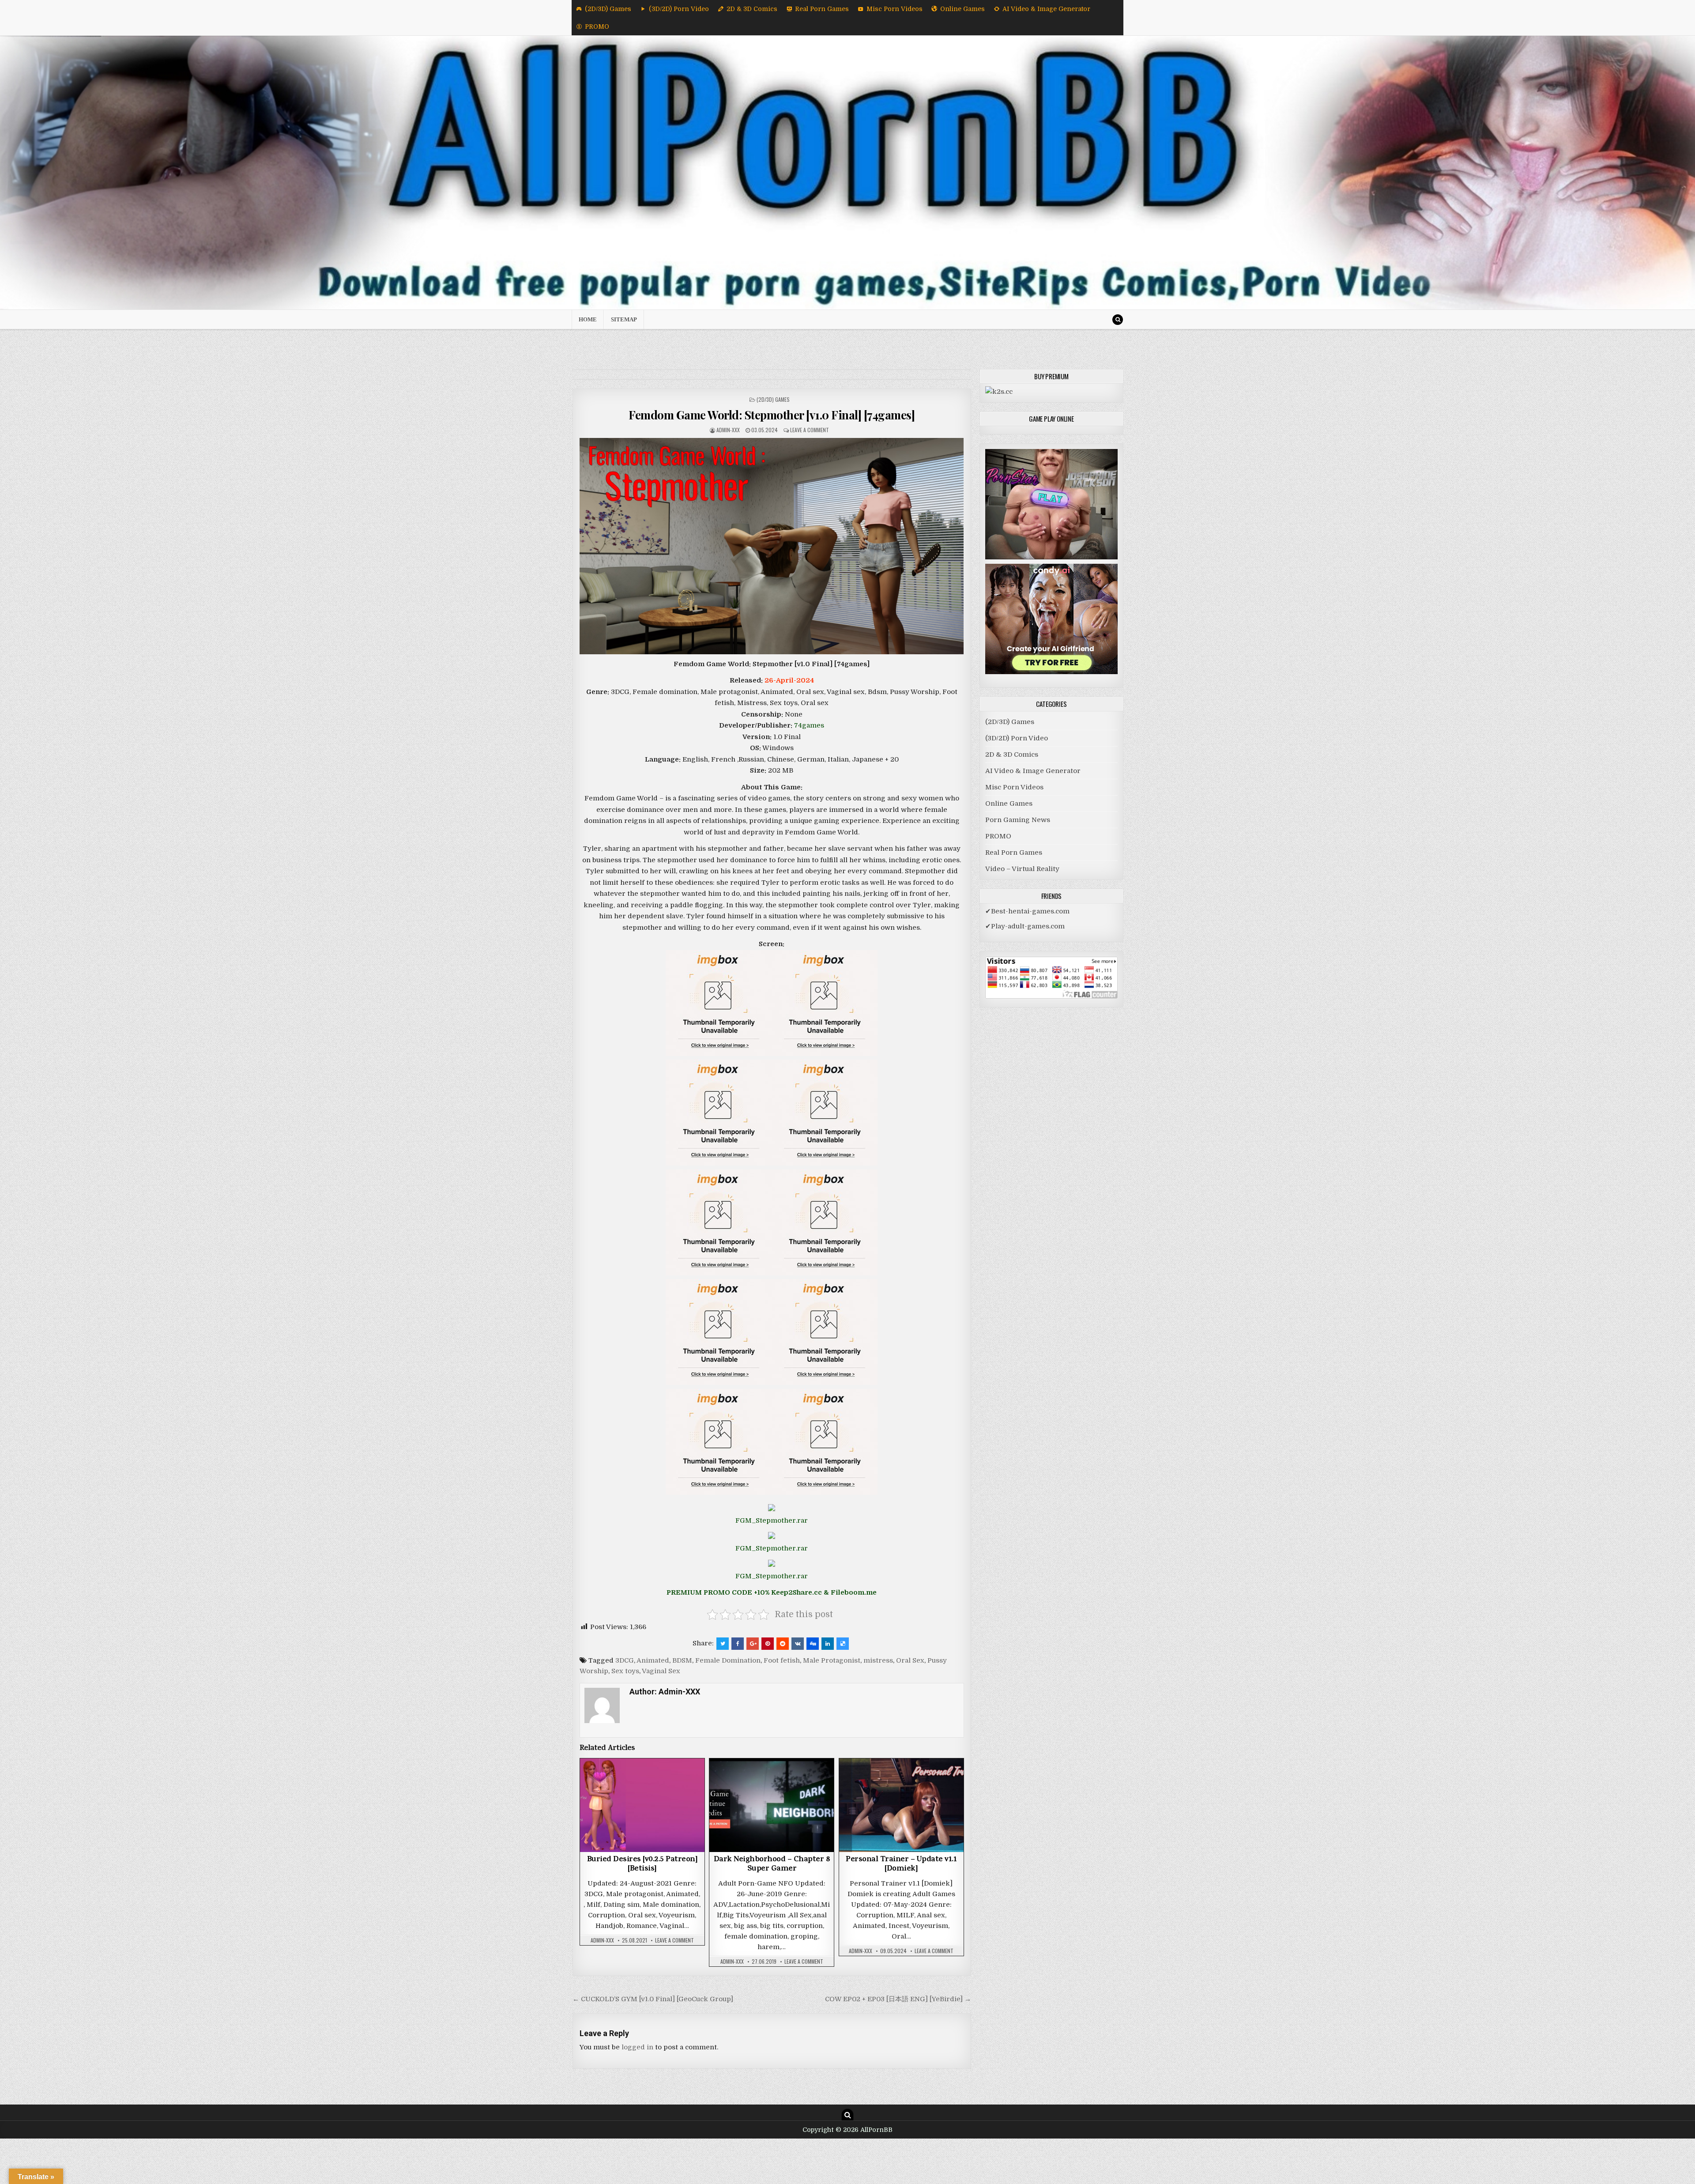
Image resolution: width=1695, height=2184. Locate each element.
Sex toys (625, 1671)
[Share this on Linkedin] (828, 1644)
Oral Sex (910, 1660)
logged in (637, 2047)
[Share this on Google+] (753, 1644)
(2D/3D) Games (608, 9)
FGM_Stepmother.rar (772, 1520)
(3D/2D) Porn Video (679, 9)
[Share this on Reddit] (783, 1644)
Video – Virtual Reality (1022, 869)
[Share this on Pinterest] (768, 1644)
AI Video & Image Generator (1046, 9)
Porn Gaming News (1018, 820)
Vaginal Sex (661, 1671)
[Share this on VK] (798, 1644)
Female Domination (728, 1660)
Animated (653, 1660)
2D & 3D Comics (752, 9)
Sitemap (624, 319)
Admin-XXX (728, 430)
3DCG (625, 1660)
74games (809, 725)
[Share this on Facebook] (738, 1644)
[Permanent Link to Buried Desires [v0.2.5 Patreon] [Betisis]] (642, 1805)
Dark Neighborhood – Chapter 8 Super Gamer (772, 1865)
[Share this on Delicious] (843, 1644)
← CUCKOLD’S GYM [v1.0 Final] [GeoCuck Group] (653, 1999)
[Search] (1118, 320)
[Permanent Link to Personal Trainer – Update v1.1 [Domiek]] (901, 1805)
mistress (878, 1660)
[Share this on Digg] (813, 1644)
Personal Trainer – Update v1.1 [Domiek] (901, 1865)
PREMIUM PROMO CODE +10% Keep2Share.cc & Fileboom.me (772, 1592)
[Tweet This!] (723, 1644)
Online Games (962, 9)
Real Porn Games (822, 9)
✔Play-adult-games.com (1025, 926)
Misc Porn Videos (895, 9)
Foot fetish (782, 1660)
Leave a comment (810, 430)
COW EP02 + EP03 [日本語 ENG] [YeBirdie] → (898, 1999)
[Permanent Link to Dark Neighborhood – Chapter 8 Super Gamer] (772, 1805)
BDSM (682, 1660)
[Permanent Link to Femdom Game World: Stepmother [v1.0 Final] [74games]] (772, 546)
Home (588, 319)
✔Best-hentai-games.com (1027, 911)
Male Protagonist (832, 1660)
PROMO (597, 26)
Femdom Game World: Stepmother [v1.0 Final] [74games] (772, 415)
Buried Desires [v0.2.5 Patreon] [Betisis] (642, 1865)
